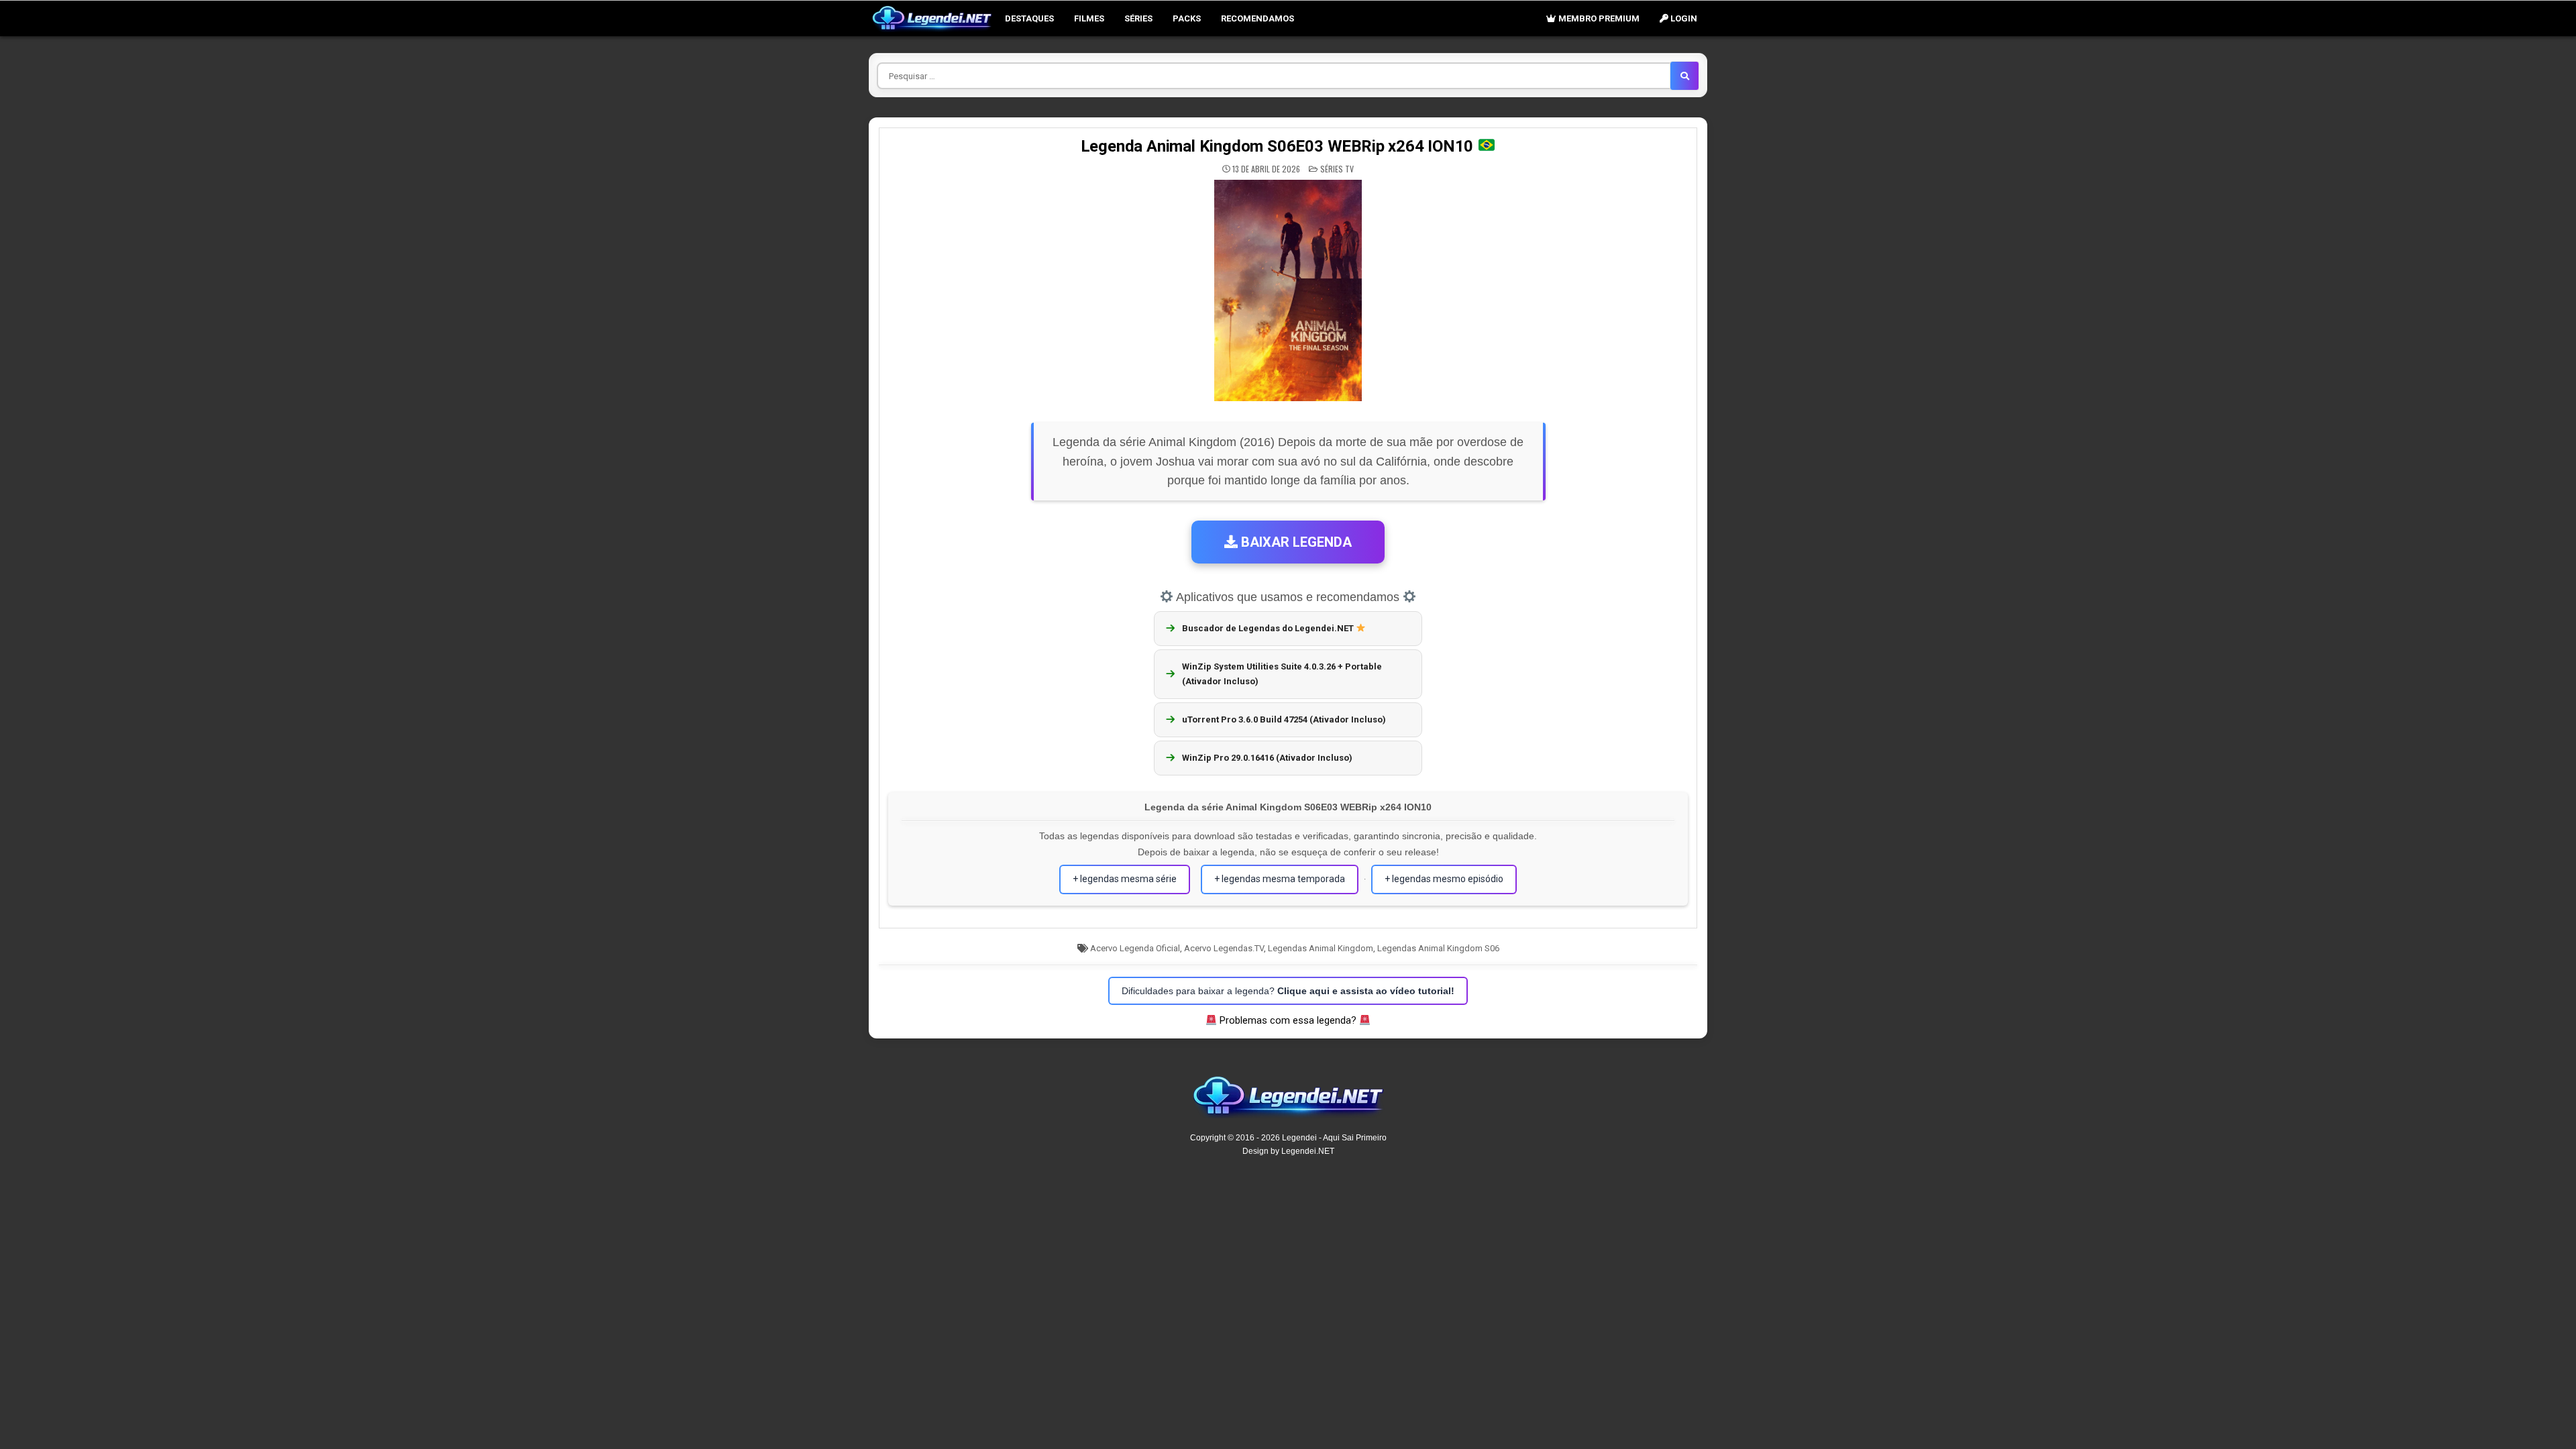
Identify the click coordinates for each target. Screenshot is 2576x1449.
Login (1683, 18)
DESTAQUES (1029, 18)
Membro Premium (1598, 18)
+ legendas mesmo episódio (1444, 879)
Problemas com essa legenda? (1288, 1020)
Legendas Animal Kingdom (1321, 948)
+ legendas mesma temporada (1280, 879)
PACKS (1187, 18)
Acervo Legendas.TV (1224, 948)
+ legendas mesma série (1125, 879)
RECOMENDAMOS (1257, 18)
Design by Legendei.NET (1288, 1151)
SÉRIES (1138, 18)
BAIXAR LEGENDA (1295, 542)
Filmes (1089, 18)
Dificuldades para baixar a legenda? (1288, 991)
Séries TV (1337, 169)
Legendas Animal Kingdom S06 (1438, 948)
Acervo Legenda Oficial (1135, 948)
